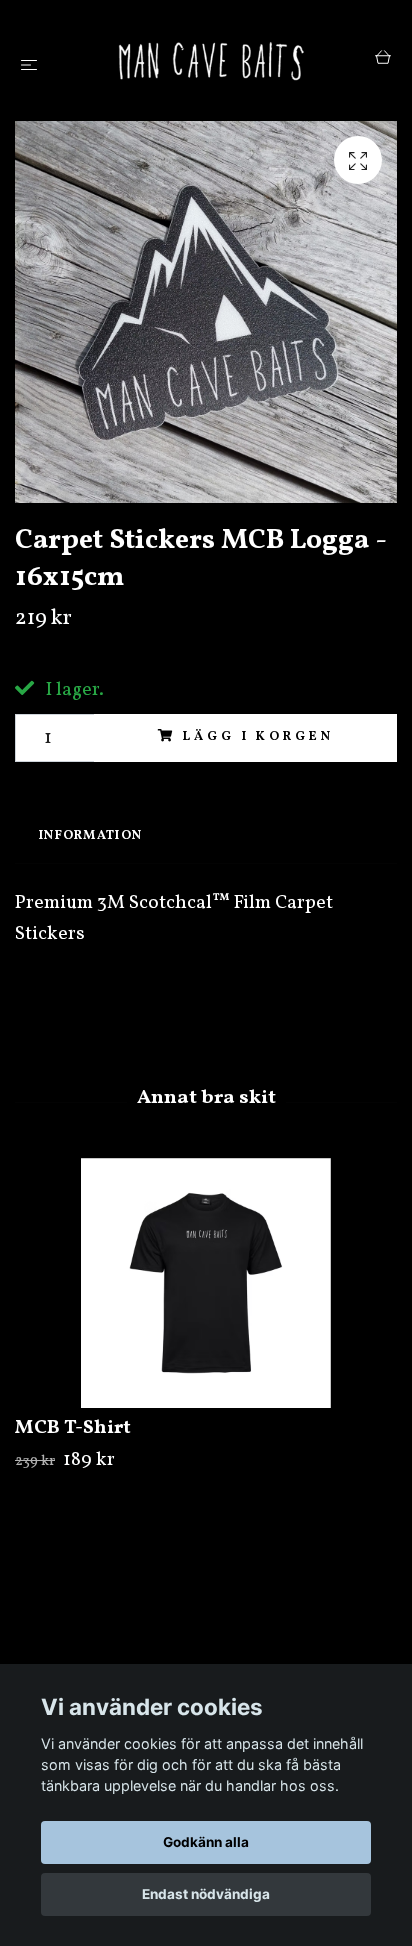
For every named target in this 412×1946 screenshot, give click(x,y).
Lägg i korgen (258, 737)
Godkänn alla (206, 1842)
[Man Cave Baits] (210, 60)
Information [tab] (90, 836)
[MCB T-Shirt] (206, 1283)
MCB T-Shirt (73, 1428)
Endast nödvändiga (206, 1894)
